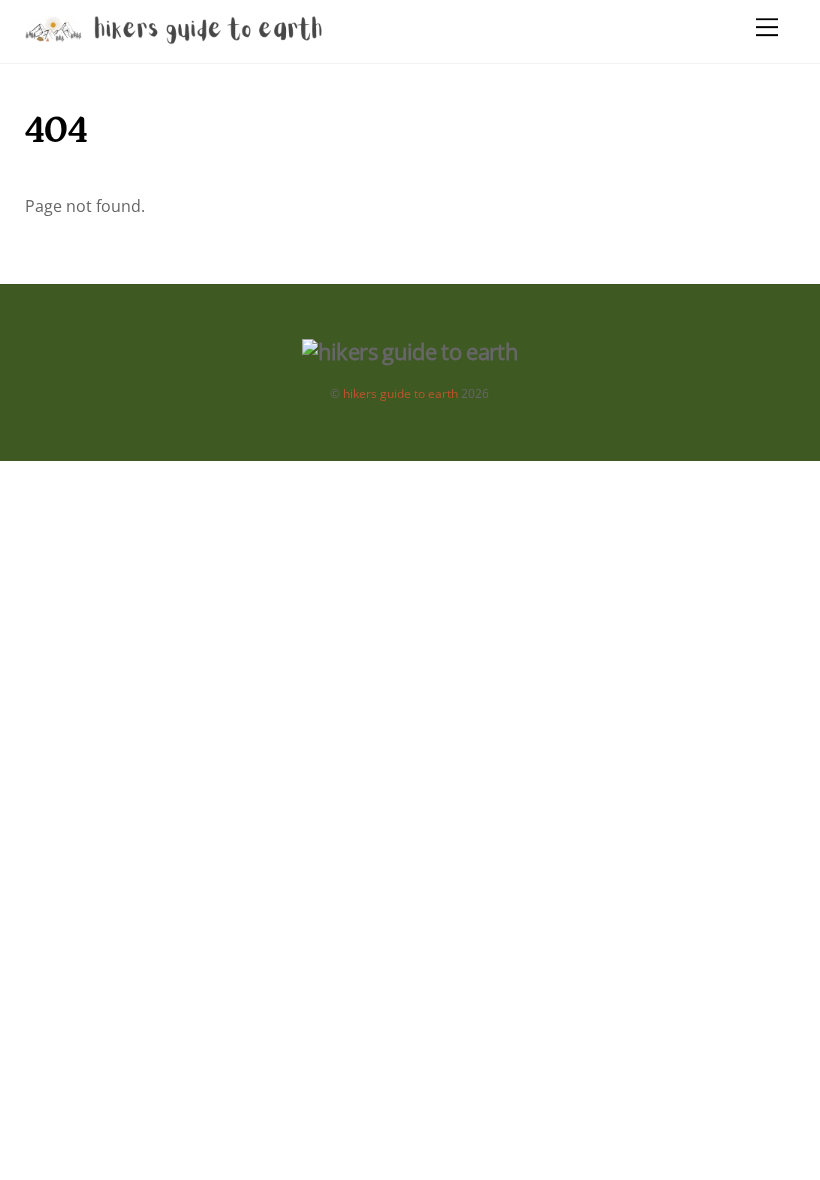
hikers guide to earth (400, 393)
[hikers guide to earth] (175, 37)
